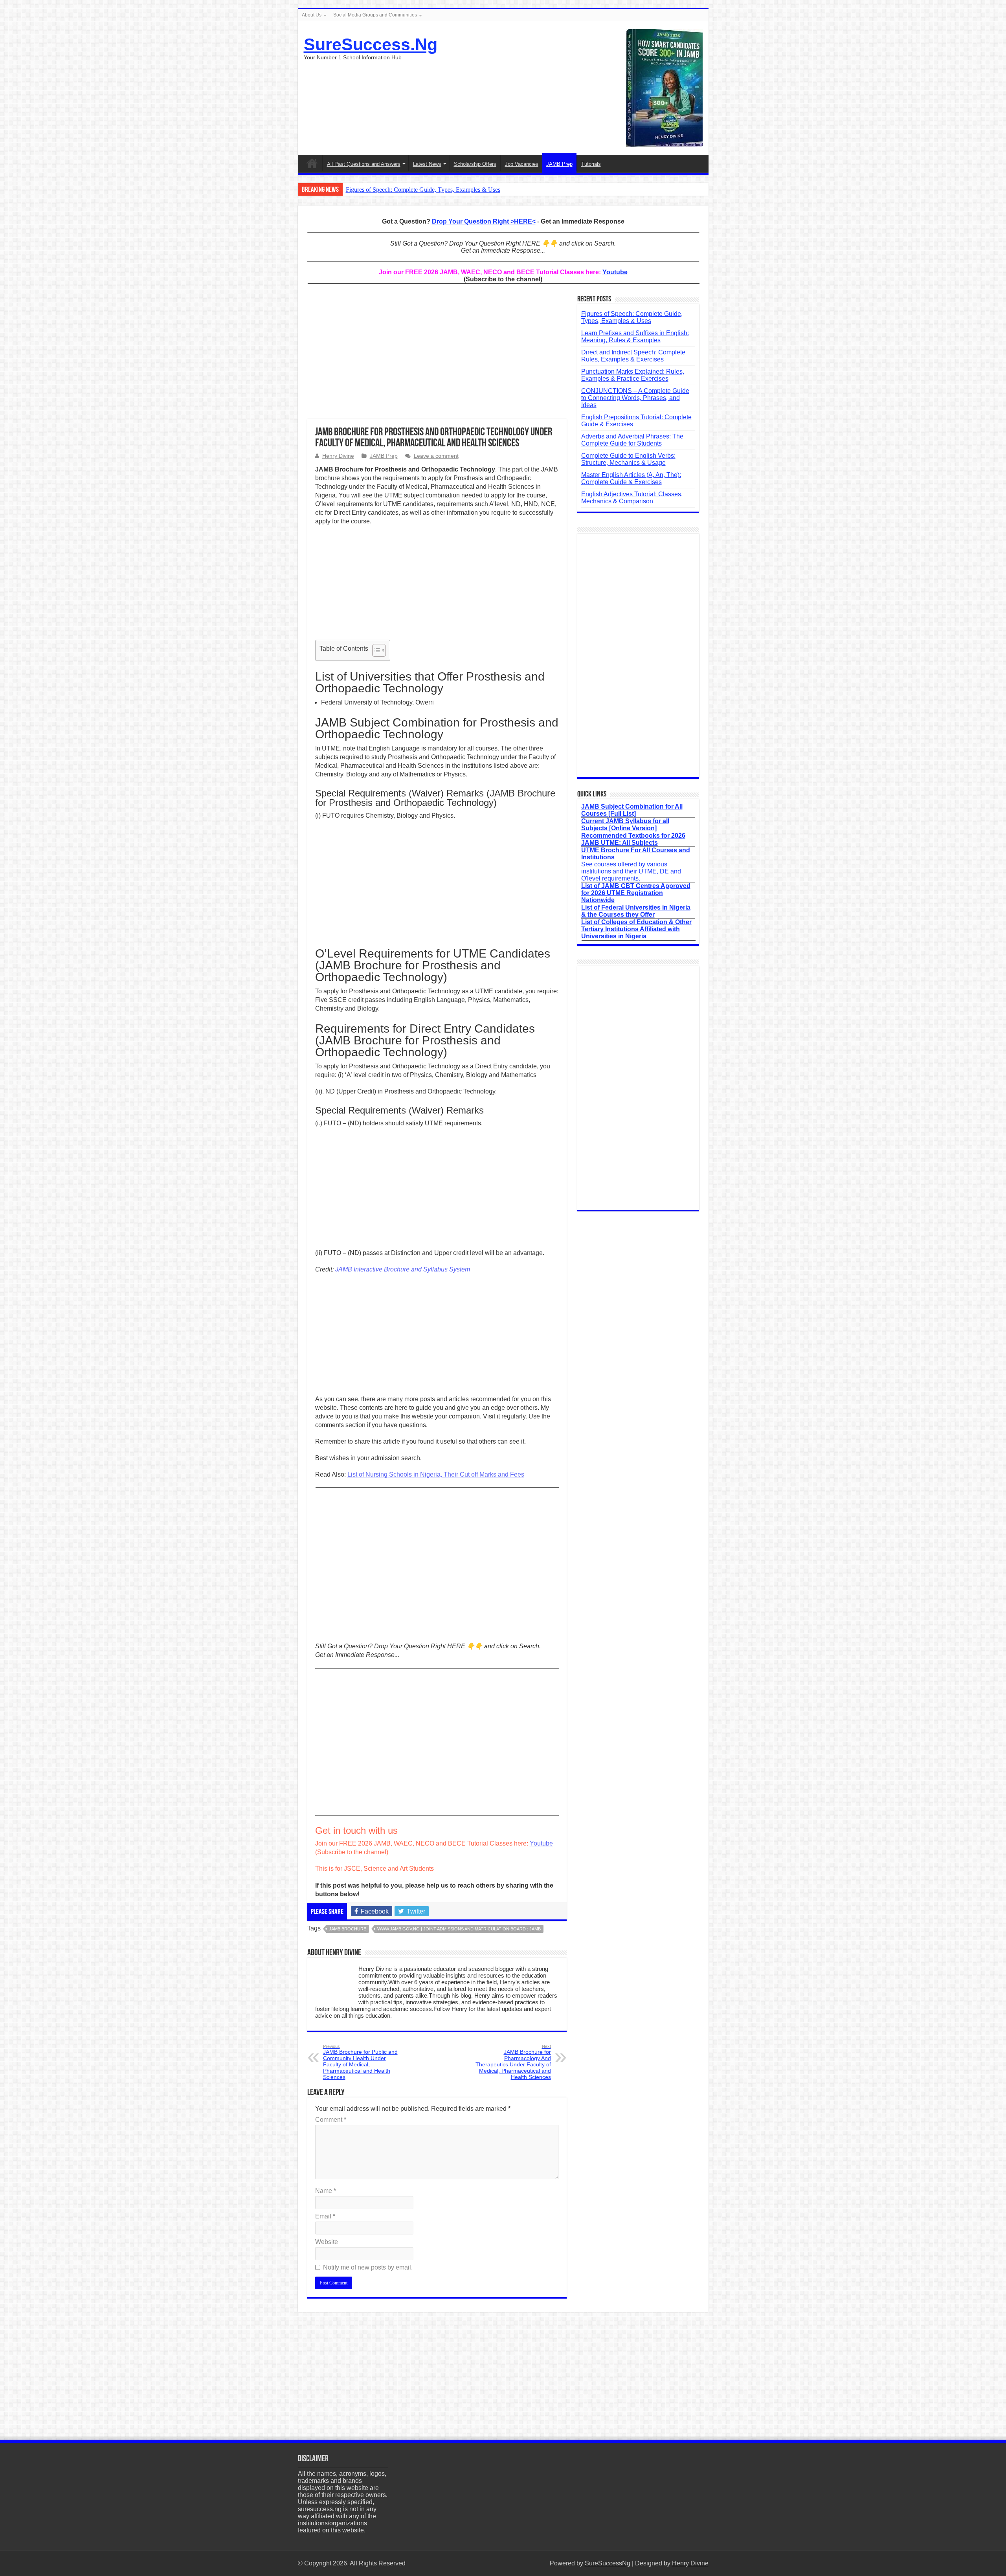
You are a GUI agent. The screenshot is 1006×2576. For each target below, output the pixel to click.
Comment (331, 2120)
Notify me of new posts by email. (368, 2267)
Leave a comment (436, 456)
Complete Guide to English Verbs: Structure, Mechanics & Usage (628, 459)
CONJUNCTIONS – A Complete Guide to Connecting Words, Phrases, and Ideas (635, 398)
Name (326, 2191)
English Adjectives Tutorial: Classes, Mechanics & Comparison (632, 498)
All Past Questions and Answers (364, 164)
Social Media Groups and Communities (375, 15)
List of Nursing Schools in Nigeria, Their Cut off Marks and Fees (436, 1474)
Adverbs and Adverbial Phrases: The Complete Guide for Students (632, 440)
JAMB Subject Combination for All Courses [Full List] (632, 810)
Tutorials (591, 164)
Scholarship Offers (475, 164)
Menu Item (312, 163)
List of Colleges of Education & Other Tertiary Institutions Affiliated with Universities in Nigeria (636, 929)
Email (325, 2216)
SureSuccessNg (608, 2563)
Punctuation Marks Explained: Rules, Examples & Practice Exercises (633, 375)
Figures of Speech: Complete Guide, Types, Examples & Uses (423, 190)
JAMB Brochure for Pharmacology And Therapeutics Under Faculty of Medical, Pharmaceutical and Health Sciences (513, 2062)
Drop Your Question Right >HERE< (484, 221)
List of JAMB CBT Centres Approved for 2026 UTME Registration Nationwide (636, 893)
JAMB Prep (559, 164)
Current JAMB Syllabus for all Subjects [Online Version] (625, 825)
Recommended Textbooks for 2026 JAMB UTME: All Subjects (633, 839)
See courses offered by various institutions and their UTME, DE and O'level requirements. (636, 864)
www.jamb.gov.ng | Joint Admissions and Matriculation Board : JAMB (459, 1929)
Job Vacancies (522, 164)
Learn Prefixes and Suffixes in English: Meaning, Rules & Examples (635, 337)
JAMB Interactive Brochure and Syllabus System (403, 1269)
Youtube (615, 272)
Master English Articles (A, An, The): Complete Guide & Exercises (631, 478)
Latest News (427, 164)
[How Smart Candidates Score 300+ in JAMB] (664, 87)
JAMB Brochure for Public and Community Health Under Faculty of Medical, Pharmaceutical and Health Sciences (360, 2062)
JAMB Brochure (348, 1929)
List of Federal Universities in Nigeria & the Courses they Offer (636, 911)
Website (327, 2242)
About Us (312, 15)
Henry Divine (338, 456)
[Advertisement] (437, 356)
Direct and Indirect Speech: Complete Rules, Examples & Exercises (633, 356)
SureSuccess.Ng (371, 44)
